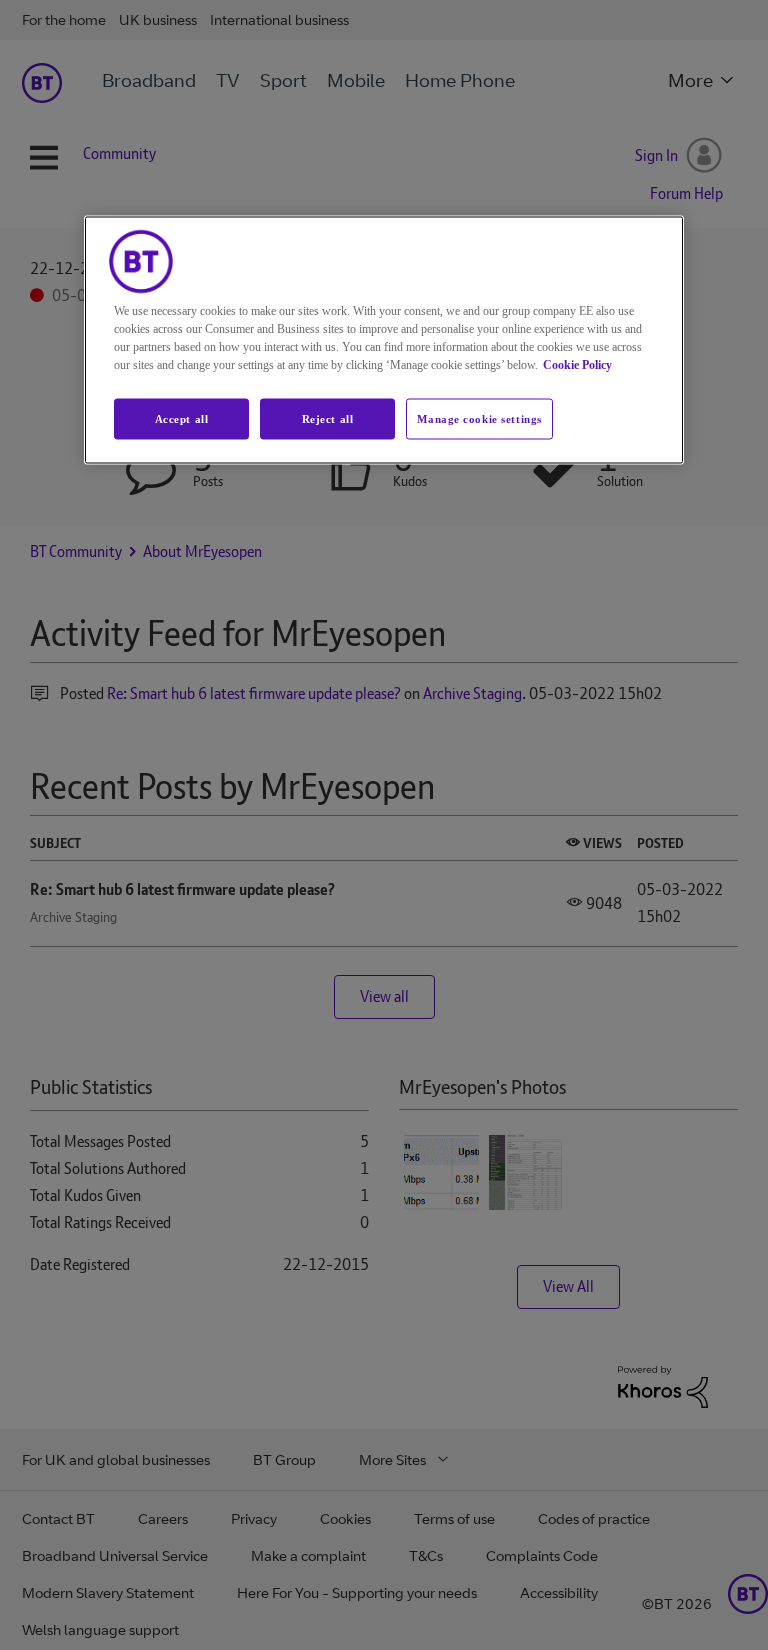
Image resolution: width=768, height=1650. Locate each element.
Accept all (182, 418)
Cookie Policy (577, 364)
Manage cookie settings (479, 418)
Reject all (328, 418)
